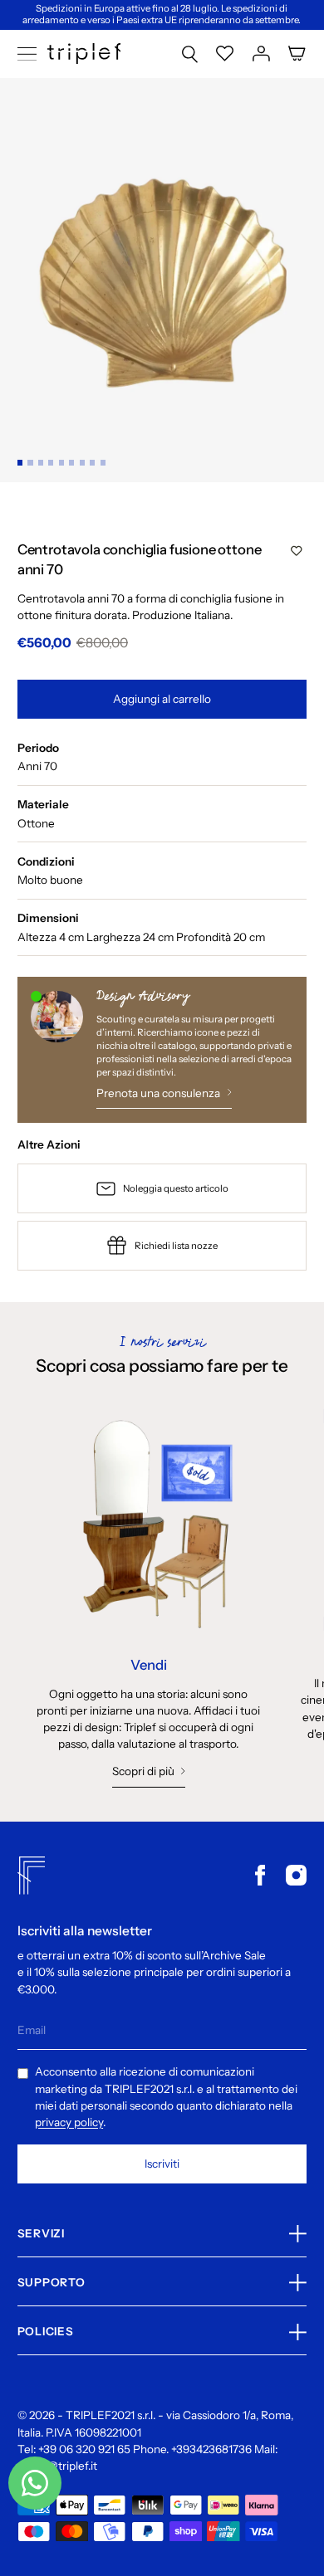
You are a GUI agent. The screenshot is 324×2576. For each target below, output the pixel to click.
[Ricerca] (190, 54)
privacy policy (69, 2122)
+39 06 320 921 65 (84, 2449)
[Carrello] (297, 54)
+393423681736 (211, 2449)
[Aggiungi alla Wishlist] (297, 551)
